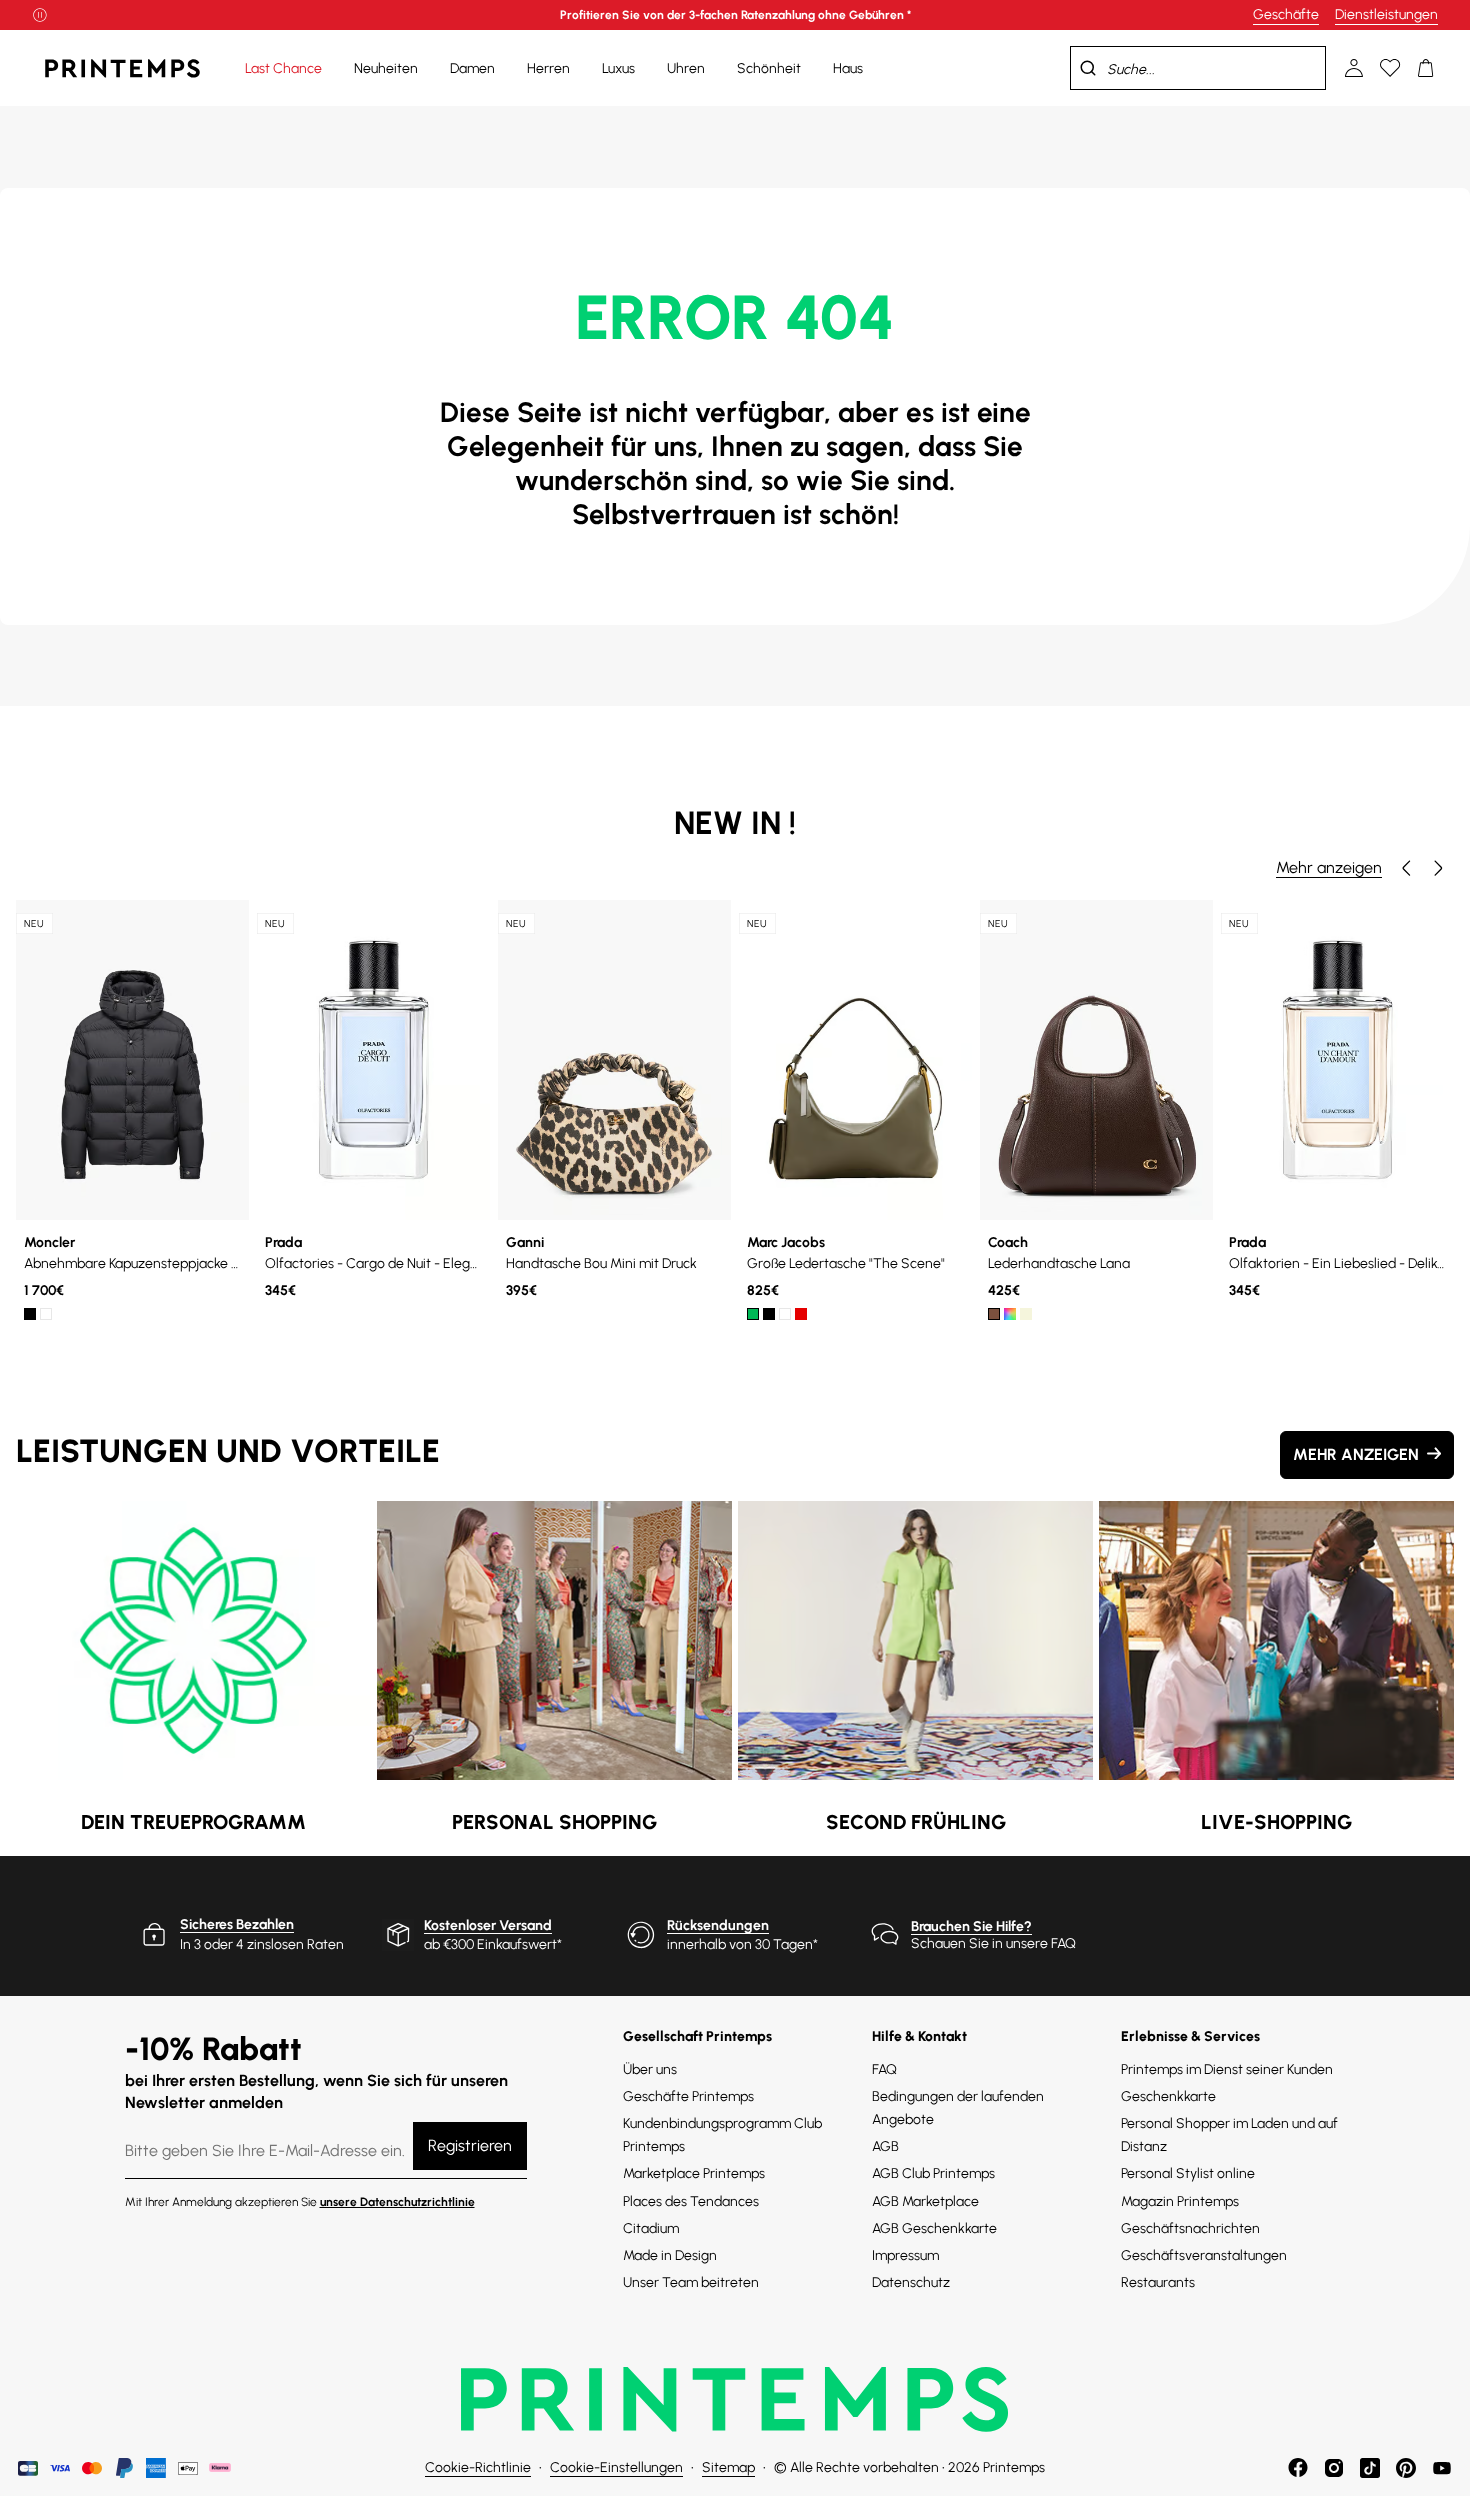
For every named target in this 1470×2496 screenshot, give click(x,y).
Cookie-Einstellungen (616, 2467)
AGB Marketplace (925, 2201)
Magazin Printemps (1180, 2201)
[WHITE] (46, 1314)
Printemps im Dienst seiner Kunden (1227, 2069)
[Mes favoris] (1390, 68)
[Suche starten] (1088, 68)
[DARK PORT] (801, 1314)
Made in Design (670, 2255)
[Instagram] (1334, 2468)
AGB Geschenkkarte (934, 2228)
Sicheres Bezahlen (237, 1924)
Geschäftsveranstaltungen (1204, 2255)
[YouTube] (1442, 2468)
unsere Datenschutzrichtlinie (397, 2202)
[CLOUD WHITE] (785, 1314)
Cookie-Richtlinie (478, 2467)
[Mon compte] (1354, 68)
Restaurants (1158, 2282)
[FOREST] (753, 1314)
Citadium (651, 2228)
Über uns (650, 2069)
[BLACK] (30, 1314)
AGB (885, 2146)
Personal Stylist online (1188, 2173)
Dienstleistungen (1386, 14)
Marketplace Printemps (694, 2173)
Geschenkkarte (1168, 2096)
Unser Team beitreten (691, 2282)
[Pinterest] (1406, 2468)
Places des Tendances (691, 2201)
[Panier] (1426, 68)
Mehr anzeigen (1329, 867)
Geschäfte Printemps (688, 2096)
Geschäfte (1286, 14)
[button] (1406, 868)
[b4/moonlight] (1026, 1314)
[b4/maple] (994, 1314)
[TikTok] (1370, 2468)
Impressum (905, 2255)
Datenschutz (911, 2282)
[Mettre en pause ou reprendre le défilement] (40, 15)
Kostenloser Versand (488, 1925)
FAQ (884, 2069)
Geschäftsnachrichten (1190, 2228)
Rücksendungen (718, 1925)
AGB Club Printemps (933, 2173)
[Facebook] (1298, 2468)
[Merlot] (1010, 1314)
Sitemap (728, 2467)
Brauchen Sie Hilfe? (971, 1926)
